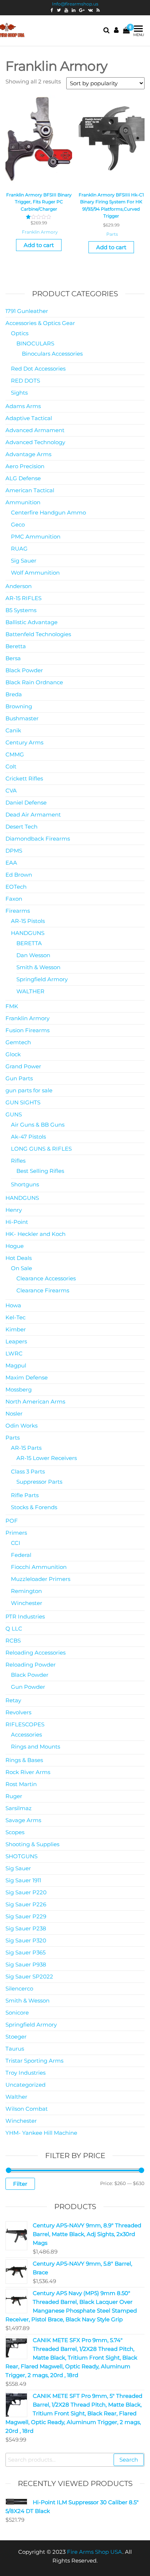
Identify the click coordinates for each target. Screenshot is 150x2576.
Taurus (15, 2049)
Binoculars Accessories (52, 354)
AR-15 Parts (26, 1448)
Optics (20, 333)
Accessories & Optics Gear (40, 323)
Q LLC (14, 1628)
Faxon (14, 899)
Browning (19, 706)
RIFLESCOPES (25, 1724)
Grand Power (23, 1066)
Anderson (19, 586)
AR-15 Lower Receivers (47, 1458)
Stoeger (16, 2037)
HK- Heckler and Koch (35, 1234)
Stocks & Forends (34, 1507)
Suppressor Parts (39, 1482)
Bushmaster (22, 718)
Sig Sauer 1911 (23, 1880)
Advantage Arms (28, 454)
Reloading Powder (31, 1665)
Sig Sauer (24, 561)
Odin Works (21, 1426)
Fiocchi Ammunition (39, 1567)
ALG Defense (23, 478)
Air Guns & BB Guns (38, 1125)
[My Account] (116, 30)
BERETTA (29, 943)
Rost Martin (21, 1784)
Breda (14, 694)
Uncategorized (25, 2085)
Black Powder (24, 670)
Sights (19, 393)
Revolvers (18, 1712)
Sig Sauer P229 (26, 1916)
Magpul (16, 1365)
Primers (16, 1533)
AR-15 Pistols (28, 921)
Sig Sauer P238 (26, 1928)
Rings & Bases (24, 1760)
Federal (21, 1555)
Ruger (14, 1796)
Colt (11, 766)
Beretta (16, 646)
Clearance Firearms (43, 1290)
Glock (13, 1054)
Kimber (16, 1329)
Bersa (13, 658)
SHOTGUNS (21, 1856)
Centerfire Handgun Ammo (48, 512)
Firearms (18, 911)
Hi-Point (17, 1222)
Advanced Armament (35, 430)
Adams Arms (23, 406)
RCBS (13, 1641)
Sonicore (17, 2013)
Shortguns (25, 1184)
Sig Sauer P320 (26, 1940)
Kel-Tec (15, 1317)
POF (12, 1521)
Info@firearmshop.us (75, 4)
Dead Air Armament (33, 815)
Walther (16, 2097)
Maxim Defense (27, 1377)
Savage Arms (23, 1820)
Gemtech (18, 1042)
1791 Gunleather (27, 311)
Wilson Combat (27, 2109)
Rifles (18, 1161)
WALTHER (30, 991)
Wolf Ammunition (35, 573)
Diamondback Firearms (38, 839)
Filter (20, 2184)
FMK (12, 1006)
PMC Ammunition (36, 537)
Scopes (15, 1832)
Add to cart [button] (39, 245)
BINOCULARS (35, 343)
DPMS (14, 851)
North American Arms (35, 1401)
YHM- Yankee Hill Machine (41, 2133)
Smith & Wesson (38, 967)
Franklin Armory (40, 232)
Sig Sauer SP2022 (29, 1976)
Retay (13, 1700)
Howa (13, 1305)
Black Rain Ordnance (34, 682)
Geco (18, 524)
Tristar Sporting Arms (34, 2061)
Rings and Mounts (35, 1747)
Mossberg (19, 1389)
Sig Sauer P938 (26, 1964)
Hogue (15, 1246)
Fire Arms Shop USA (95, 2552)
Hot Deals (19, 1258)
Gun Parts (19, 1078)
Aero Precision (25, 466)
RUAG (19, 549)
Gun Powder (28, 1687)
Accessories (26, 1735)
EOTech (16, 887)
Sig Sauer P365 (25, 1952)
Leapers (16, 1341)
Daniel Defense (26, 802)
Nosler (14, 1414)
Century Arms (24, 742)
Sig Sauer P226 (26, 1904)
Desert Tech (21, 827)
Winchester (27, 1603)
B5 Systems (21, 610)
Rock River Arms (28, 1772)
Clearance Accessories (46, 1278)
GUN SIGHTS (23, 1102)
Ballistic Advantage (31, 622)
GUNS (14, 1114)
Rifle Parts (25, 1495)
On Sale (21, 1268)
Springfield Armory (42, 979)
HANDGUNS (28, 933)
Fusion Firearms (27, 1030)
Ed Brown (19, 875)
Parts (112, 234)
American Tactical (30, 490)
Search (129, 2460)
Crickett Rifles (24, 778)
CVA (11, 790)
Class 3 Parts (28, 1471)
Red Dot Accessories (38, 369)
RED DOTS (25, 381)
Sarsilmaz (19, 1808)
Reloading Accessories (35, 1653)
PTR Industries (25, 1616)
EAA (11, 863)
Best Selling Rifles (40, 1171)
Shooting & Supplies (32, 1844)
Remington (26, 1591)
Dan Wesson (33, 955)
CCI (16, 1543)
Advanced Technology (35, 442)
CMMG (15, 754)
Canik (13, 730)
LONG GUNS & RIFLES (41, 1149)
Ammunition (23, 502)
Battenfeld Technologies (38, 634)
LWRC (14, 1353)
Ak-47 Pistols (28, 1137)
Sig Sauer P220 (26, 1892)
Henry (14, 1210)
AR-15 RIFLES (23, 598)
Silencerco (19, 1988)
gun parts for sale (29, 1090)
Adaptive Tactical (29, 418)
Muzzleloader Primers (41, 1579)
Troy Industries (25, 2073)
